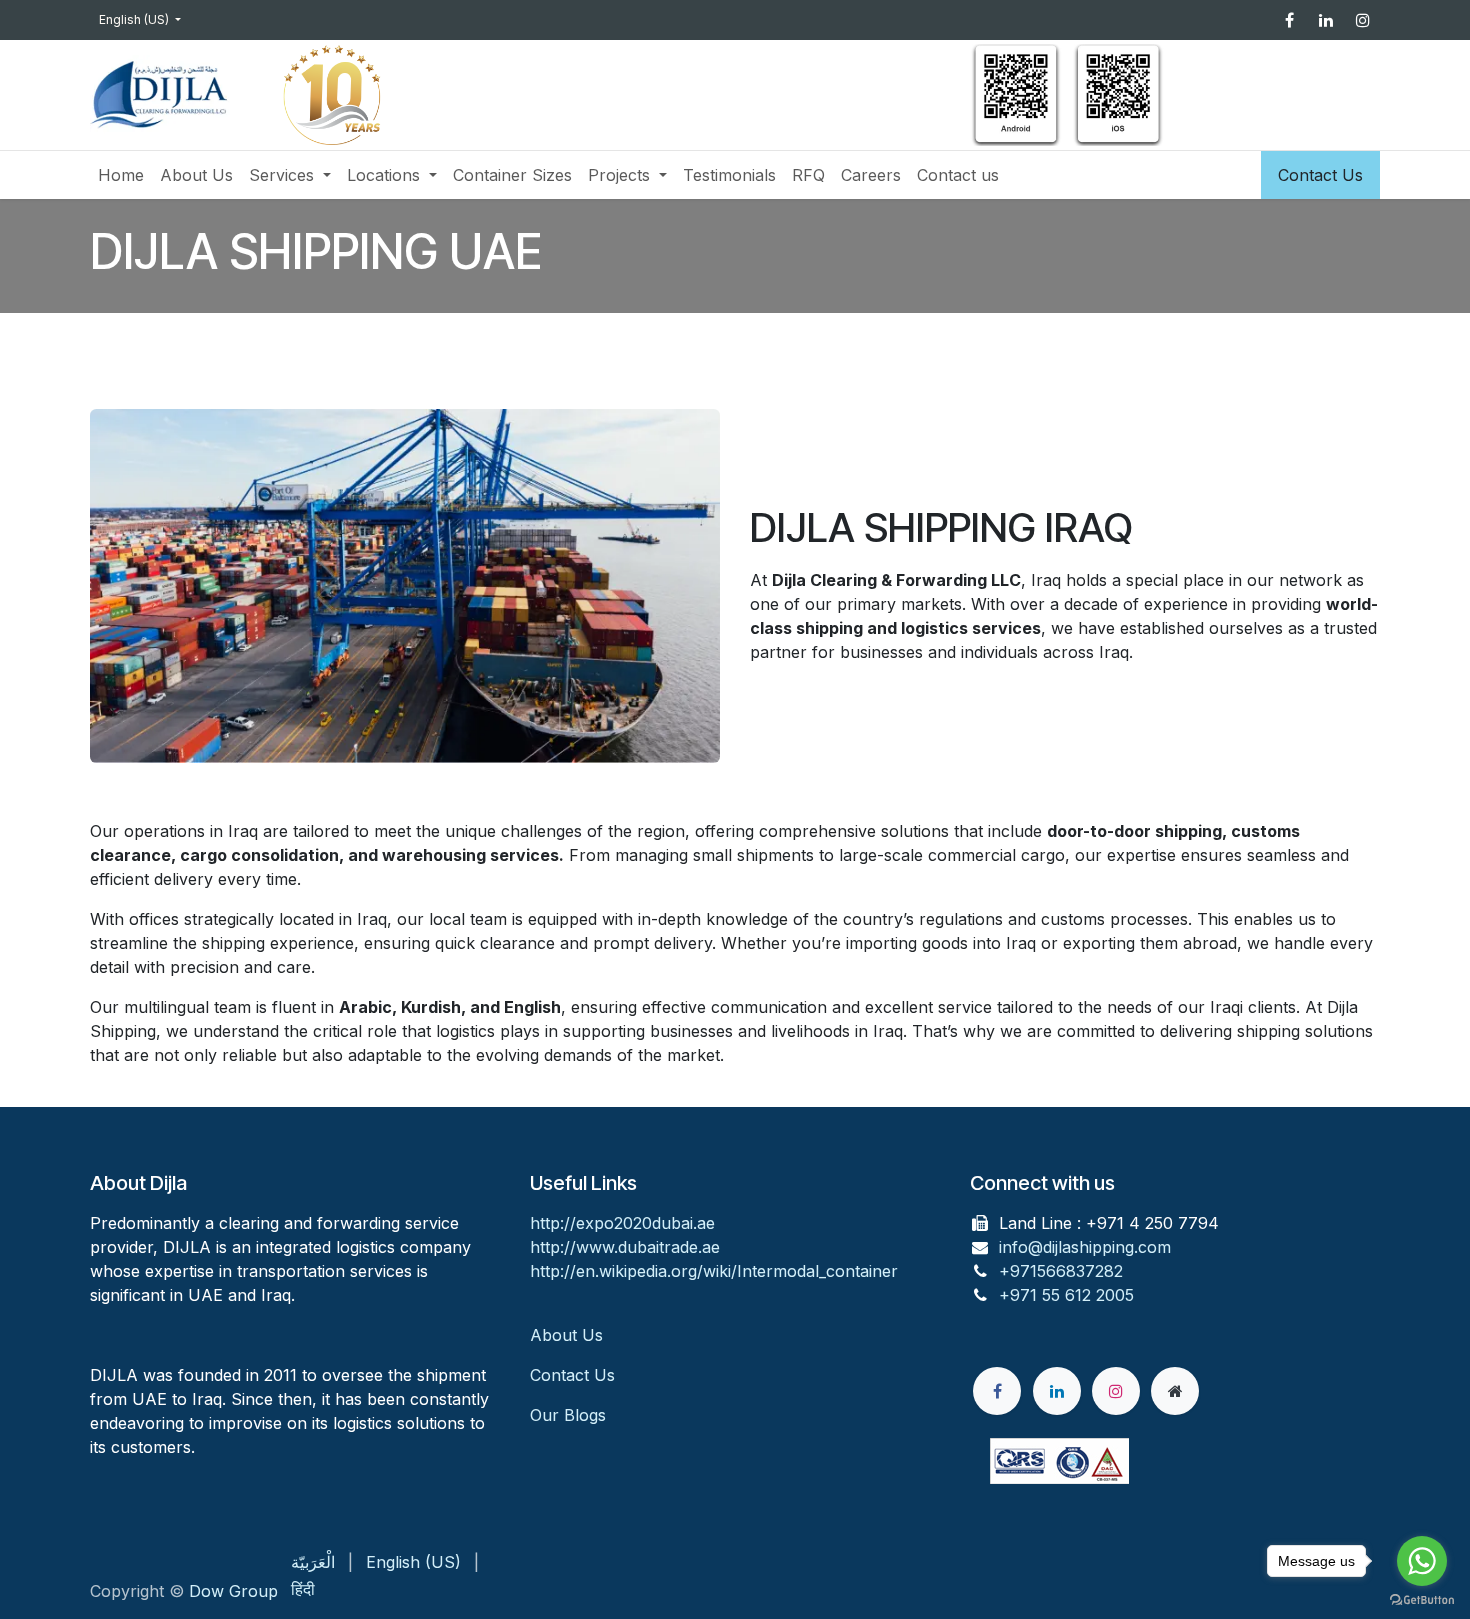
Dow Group (233, 1591)
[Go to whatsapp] (1422, 1561)
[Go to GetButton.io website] (1422, 1599)
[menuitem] (121, 175)
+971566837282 (1061, 1271)
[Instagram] (1363, 20)
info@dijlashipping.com (1085, 1247)
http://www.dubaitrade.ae (625, 1247)
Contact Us (1320, 175)
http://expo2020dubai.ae (622, 1223)
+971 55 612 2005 (1066, 1295)
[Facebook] (1289, 20)
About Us (569, 1335)
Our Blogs (568, 1415)
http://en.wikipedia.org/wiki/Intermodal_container (714, 1271)
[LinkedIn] (1326, 20)
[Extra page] (1175, 1391)
